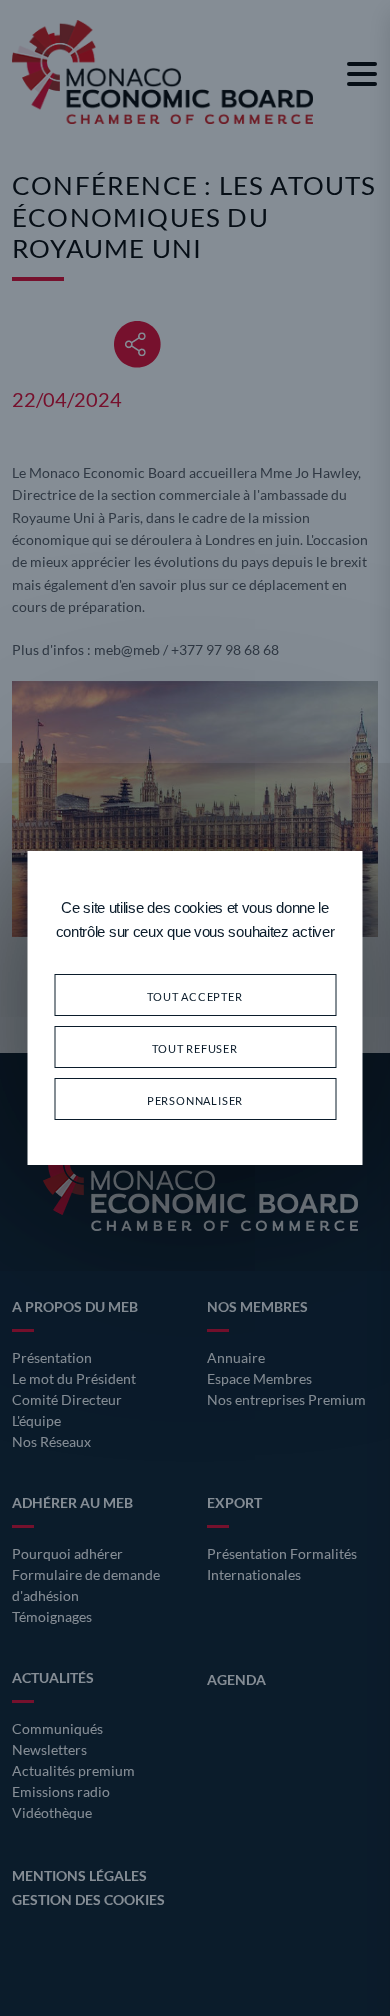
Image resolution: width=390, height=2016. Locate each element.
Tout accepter (194, 994)
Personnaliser (195, 1098)
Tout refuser (195, 1046)
